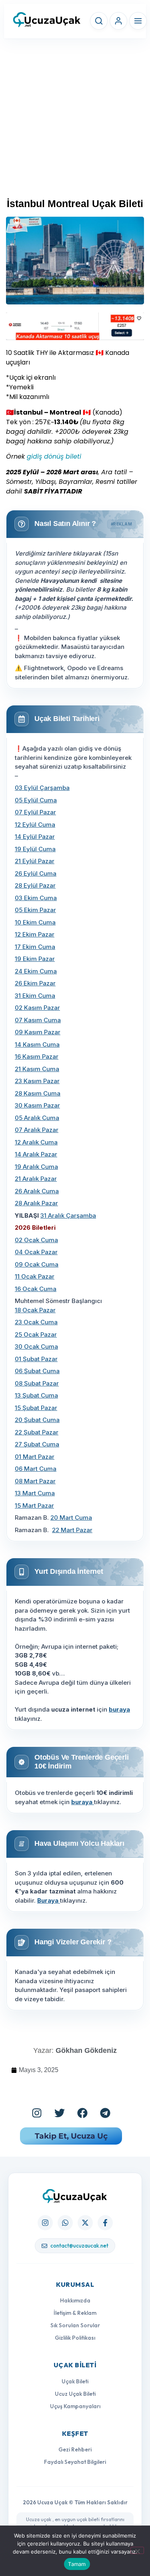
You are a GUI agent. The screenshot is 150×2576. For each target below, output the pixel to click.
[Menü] (138, 21)
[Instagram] (37, 2113)
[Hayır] (137, 2550)
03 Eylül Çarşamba (42, 788)
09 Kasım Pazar (38, 1032)
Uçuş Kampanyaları (75, 2406)
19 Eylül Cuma (35, 849)
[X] (85, 2223)
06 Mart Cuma (36, 1469)
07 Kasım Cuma (38, 1020)
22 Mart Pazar (72, 1530)
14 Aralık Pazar (36, 1154)
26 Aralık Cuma (37, 1191)
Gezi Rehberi (75, 2449)
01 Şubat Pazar (36, 1359)
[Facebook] (82, 2113)
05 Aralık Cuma (37, 1118)
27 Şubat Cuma (37, 1444)
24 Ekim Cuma (36, 971)
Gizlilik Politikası (75, 2338)
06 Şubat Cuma (37, 1371)
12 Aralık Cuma (36, 1142)
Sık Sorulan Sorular (75, 2325)
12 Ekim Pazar (35, 934)
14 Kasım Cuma (37, 1044)
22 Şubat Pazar (37, 1432)
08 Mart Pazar (35, 1481)
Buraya (49, 1900)
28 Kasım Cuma (38, 1093)
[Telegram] (105, 2113)
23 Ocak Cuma (36, 1322)
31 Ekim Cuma (35, 996)
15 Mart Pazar (34, 1506)
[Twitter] (60, 2113)
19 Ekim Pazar (35, 959)
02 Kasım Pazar (37, 1008)
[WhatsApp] (65, 2223)
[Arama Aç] (99, 21)
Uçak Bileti (75, 2381)
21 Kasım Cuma (37, 1069)
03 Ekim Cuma (36, 898)
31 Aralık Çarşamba (68, 1215)
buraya (119, 1709)
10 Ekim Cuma (35, 922)
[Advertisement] (75, 122)
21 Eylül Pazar (35, 861)
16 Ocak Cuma (36, 1289)
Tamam (77, 2564)
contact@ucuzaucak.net (79, 2246)
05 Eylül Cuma (36, 800)
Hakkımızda (75, 2300)
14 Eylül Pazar (35, 837)
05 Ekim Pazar (35, 910)
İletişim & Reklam (75, 2313)
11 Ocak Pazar (35, 1276)
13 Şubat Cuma (36, 1395)
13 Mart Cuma (35, 1493)
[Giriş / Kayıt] (118, 21)
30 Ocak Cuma (36, 1346)
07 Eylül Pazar (35, 812)
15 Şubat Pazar (36, 1408)
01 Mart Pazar (35, 1457)
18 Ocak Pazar (35, 1310)
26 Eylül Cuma (36, 873)
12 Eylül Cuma (35, 825)
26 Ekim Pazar (35, 983)
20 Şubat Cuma (37, 1420)
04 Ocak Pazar (36, 1252)
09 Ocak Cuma (37, 1264)
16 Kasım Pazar (37, 1056)
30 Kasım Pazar (37, 1105)
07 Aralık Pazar (37, 1130)
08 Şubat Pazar (37, 1383)
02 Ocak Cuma (36, 1240)
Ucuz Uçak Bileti (75, 2394)
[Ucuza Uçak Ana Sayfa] (75, 2196)
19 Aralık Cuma (36, 1167)
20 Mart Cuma (71, 1518)
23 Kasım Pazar (37, 1081)
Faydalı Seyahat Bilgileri (75, 2462)
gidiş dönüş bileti (55, 456)
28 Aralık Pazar (36, 1203)
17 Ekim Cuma (35, 947)
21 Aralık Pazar (36, 1179)
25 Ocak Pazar (36, 1334)
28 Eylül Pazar (35, 885)
